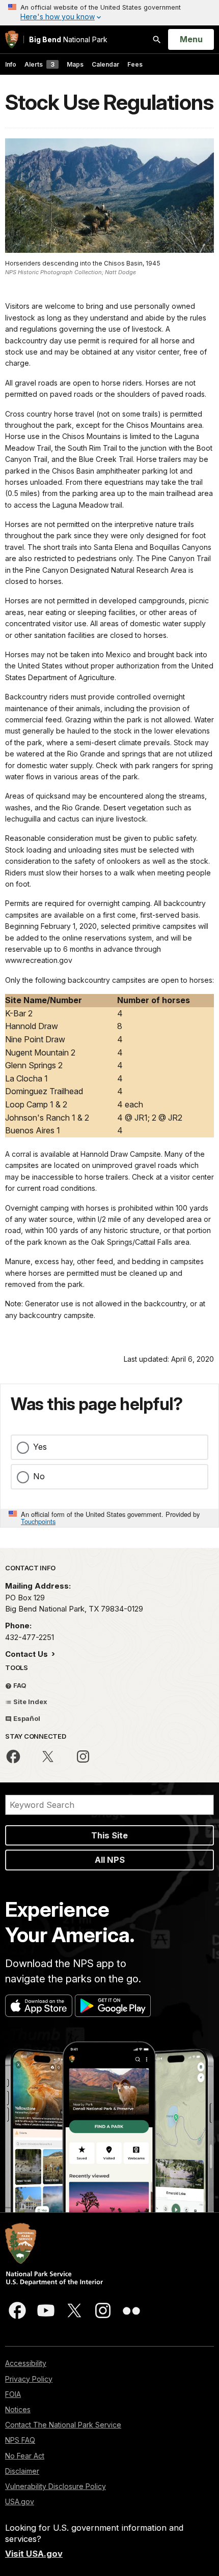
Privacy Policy (29, 2379)
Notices (18, 2409)
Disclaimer (22, 2471)
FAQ (19, 1685)
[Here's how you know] (109, 13)
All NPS (110, 1860)
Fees (135, 64)
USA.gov (20, 2501)
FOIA (13, 2394)
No (39, 1476)
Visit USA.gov (34, 2554)
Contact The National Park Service (63, 2425)
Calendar (105, 64)
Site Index (30, 1702)
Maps (75, 64)
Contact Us (28, 1654)
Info (11, 64)
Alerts (39, 64)
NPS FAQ (20, 2440)
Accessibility (26, 2363)
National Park (68, 39)
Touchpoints (38, 1521)
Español (26, 1718)
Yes (40, 1447)
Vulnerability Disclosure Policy (56, 2486)
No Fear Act (25, 2456)
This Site (109, 1835)
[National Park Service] (12, 39)
